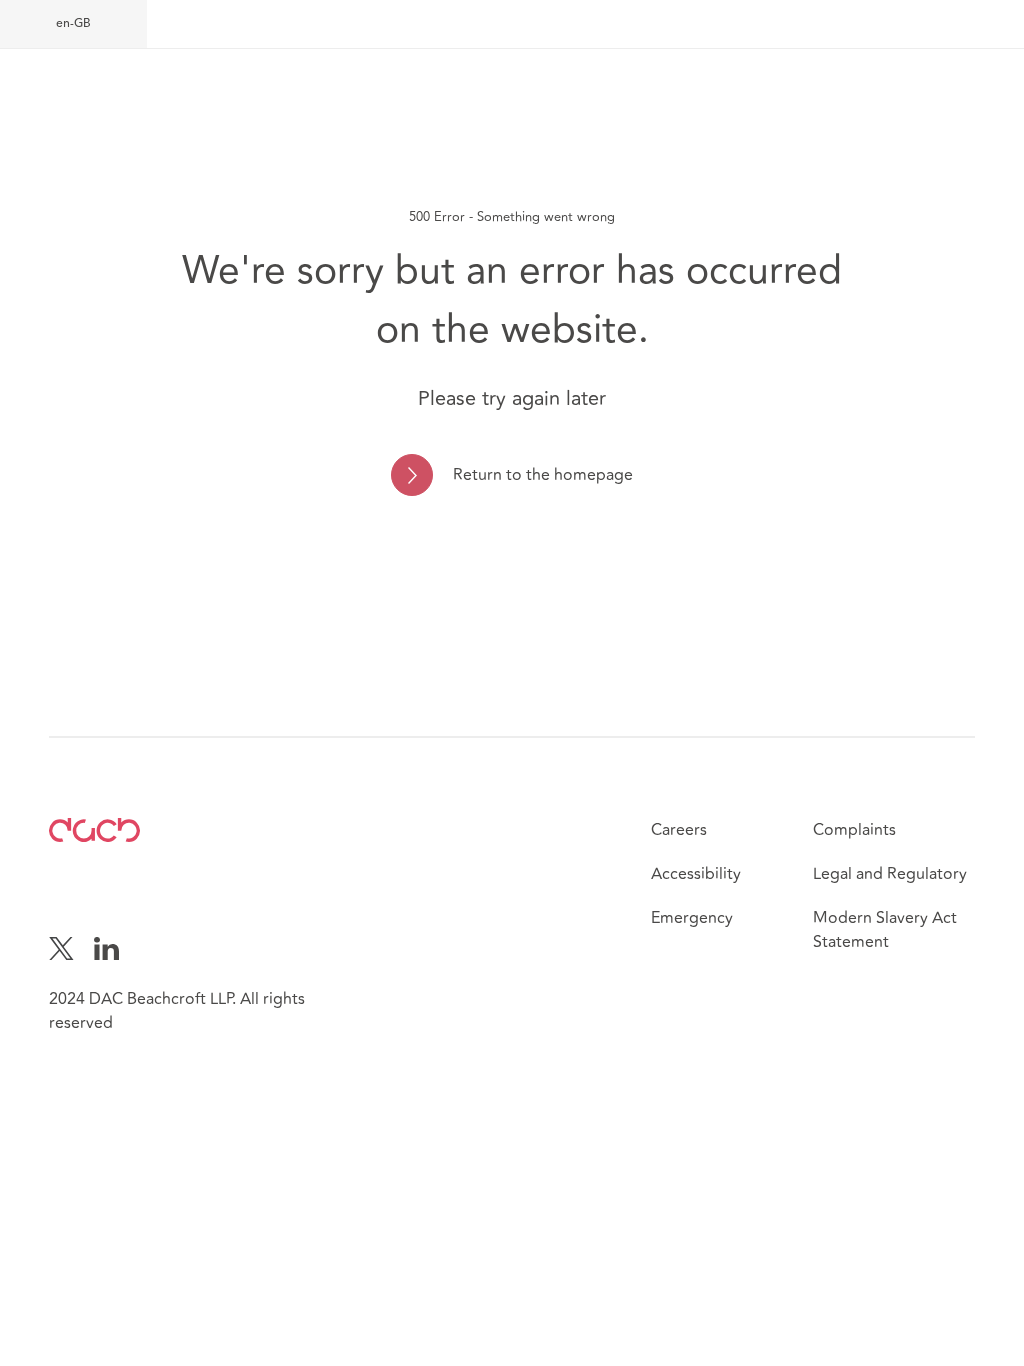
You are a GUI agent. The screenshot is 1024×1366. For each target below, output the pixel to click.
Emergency (692, 918)
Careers (679, 830)
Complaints (854, 830)
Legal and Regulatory (890, 874)
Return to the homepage (542, 475)
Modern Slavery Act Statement (885, 930)
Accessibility (696, 874)
